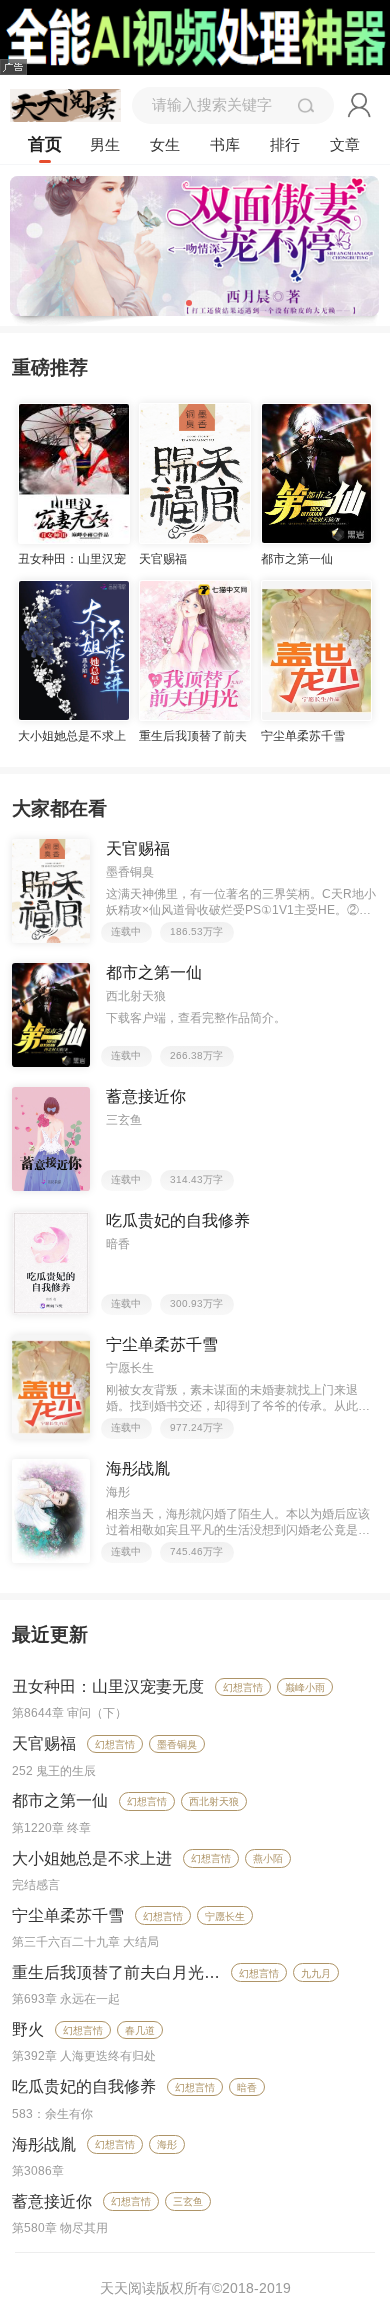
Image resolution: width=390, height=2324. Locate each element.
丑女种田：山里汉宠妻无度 (108, 1686)
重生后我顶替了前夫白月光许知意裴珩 (148, 1972)
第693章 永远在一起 (66, 1999)
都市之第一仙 (60, 1800)
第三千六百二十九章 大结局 (85, 1942)
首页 (45, 144)
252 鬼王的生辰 (54, 1771)
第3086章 (38, 2171)
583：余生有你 (52, 2114)
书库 (225, 144)
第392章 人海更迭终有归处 (84, 2056)
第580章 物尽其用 (60, 2228)
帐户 (360, 105)
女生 (165, 144)
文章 (345, 144)
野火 (28, 2029)
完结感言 (36, 1885)
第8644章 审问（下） (69, 1713)
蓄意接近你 (52, 2201)
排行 (285, 144)
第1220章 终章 (51, 1828)
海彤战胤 (44, 2144)
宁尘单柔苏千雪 (68, 1915)
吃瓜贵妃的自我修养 (84, 2086)
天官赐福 (44, 1743)
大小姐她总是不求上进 (92, 1858)
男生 (105, 144)
